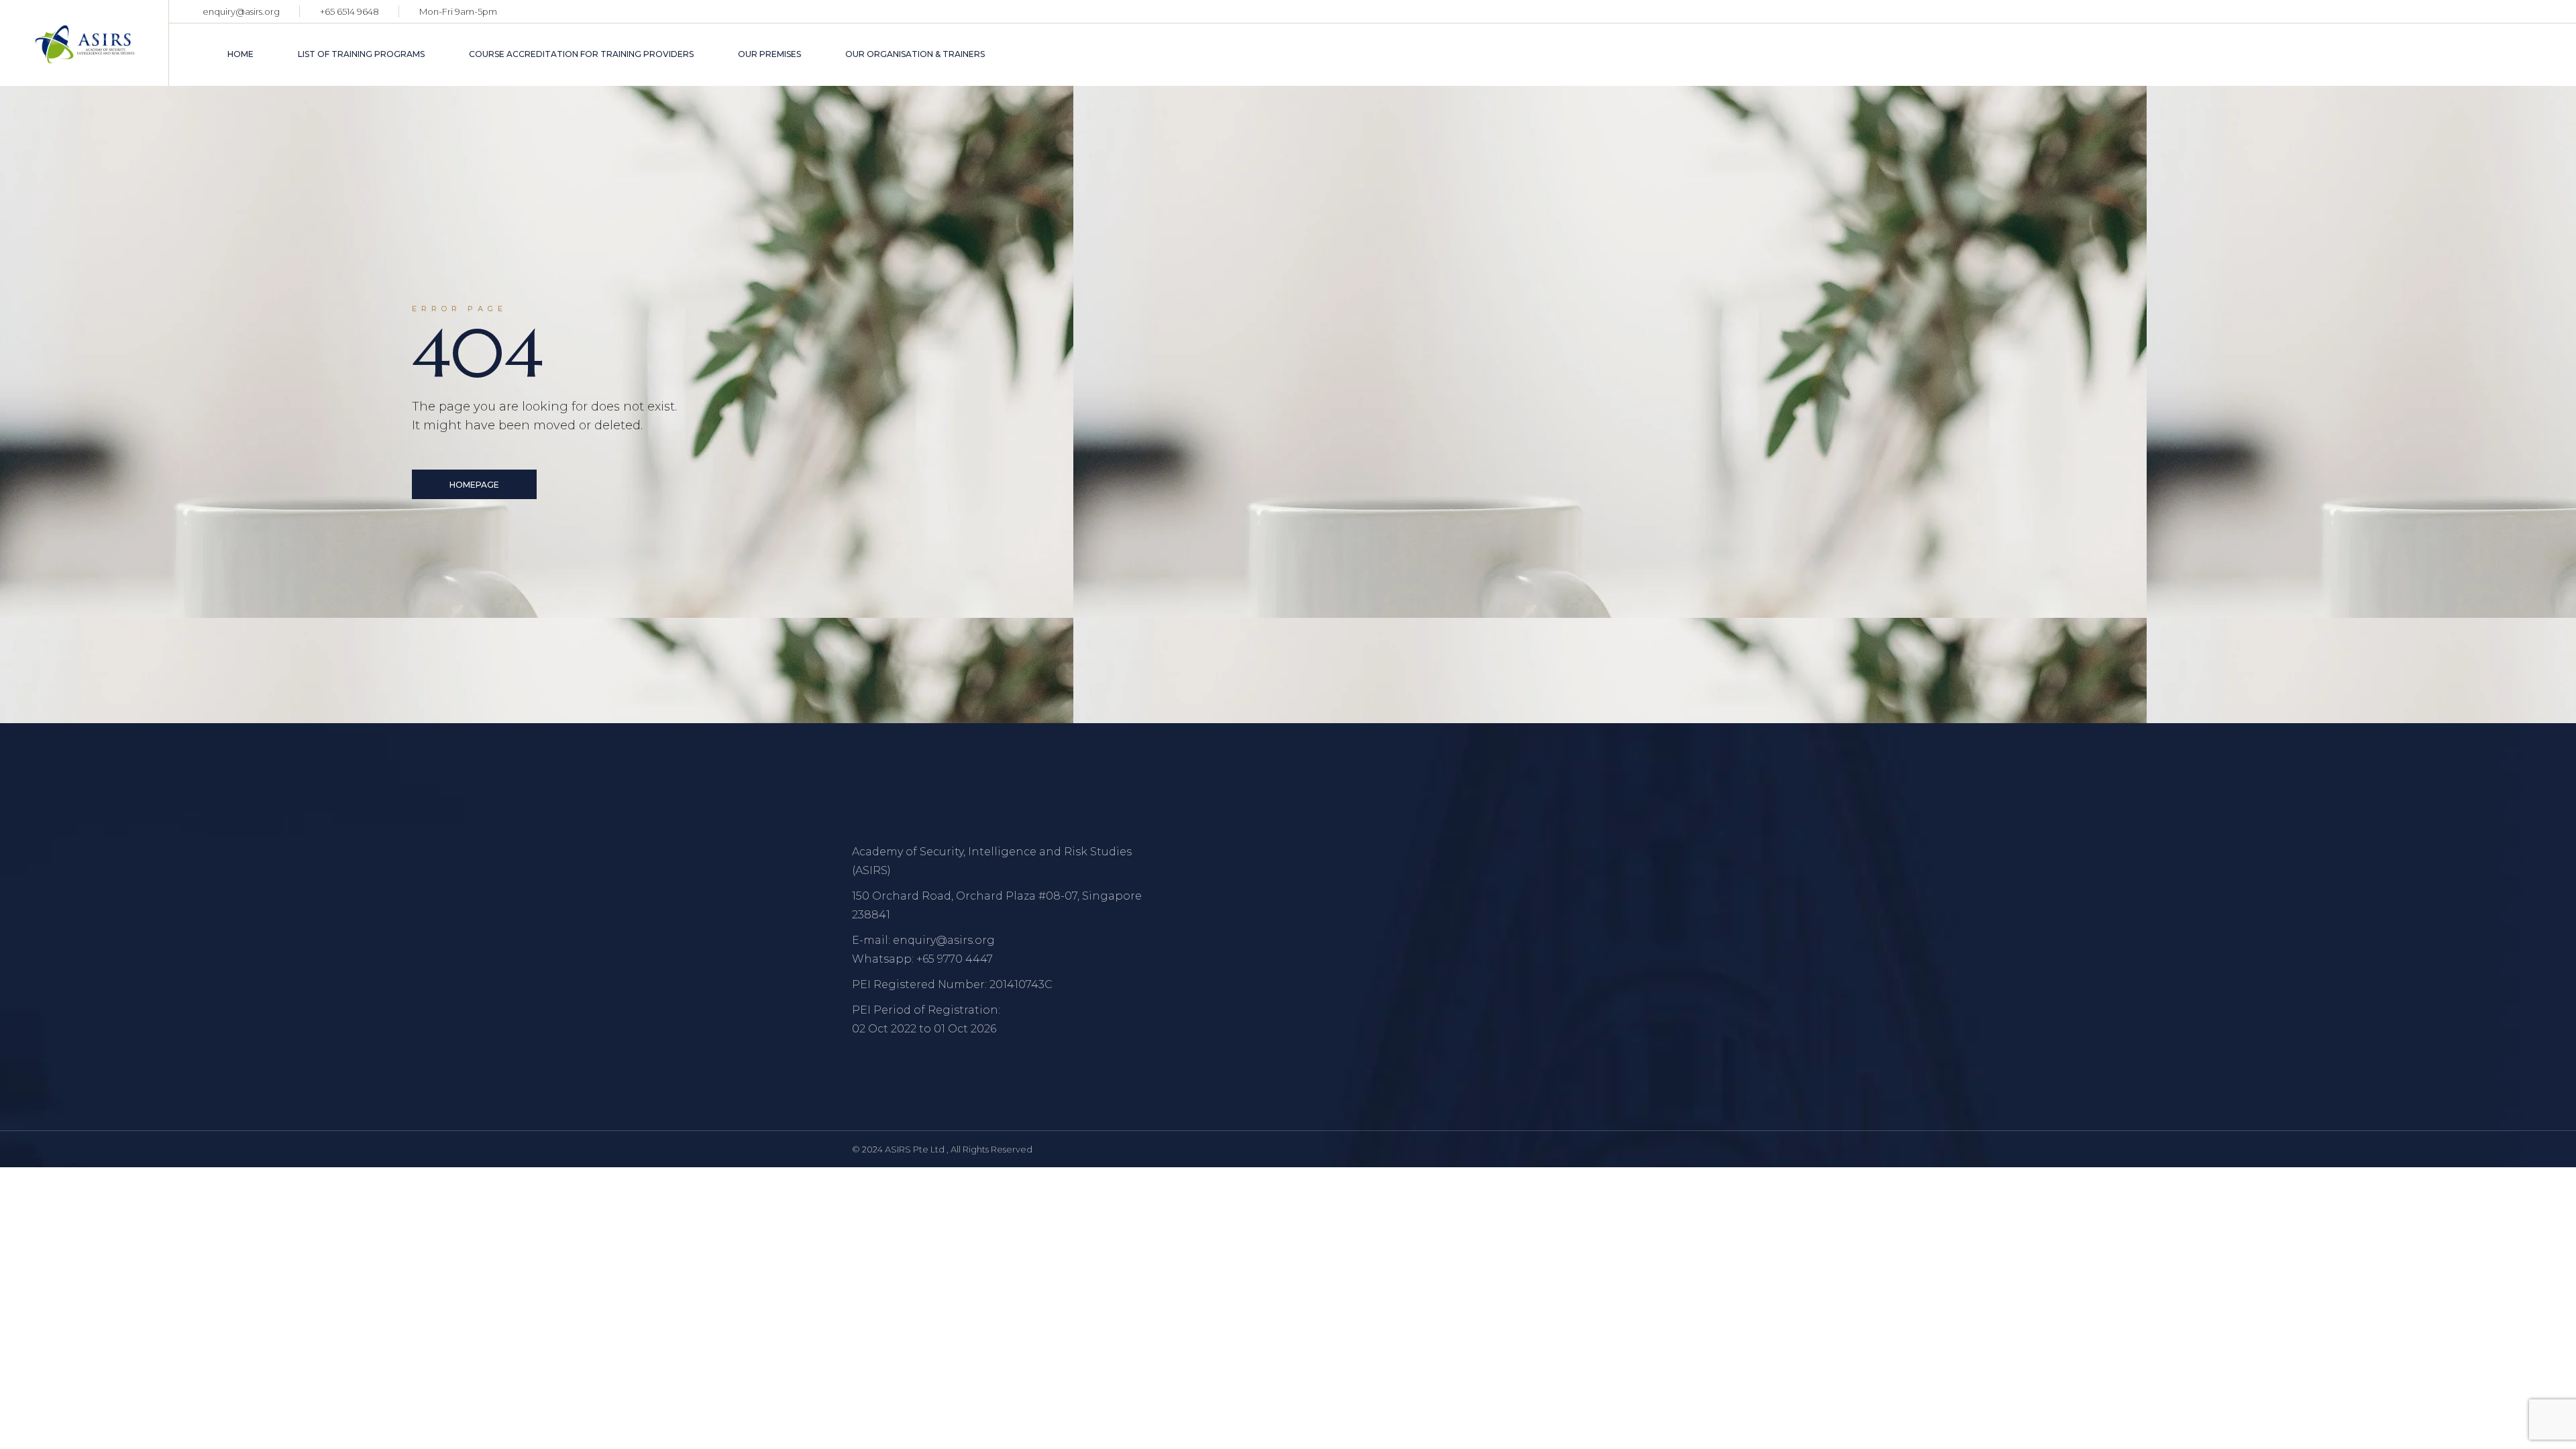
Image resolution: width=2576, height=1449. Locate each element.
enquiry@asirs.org (241, 11)
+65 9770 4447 (955, 959)
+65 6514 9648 (350, 11)
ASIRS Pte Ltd (916, 1149)
